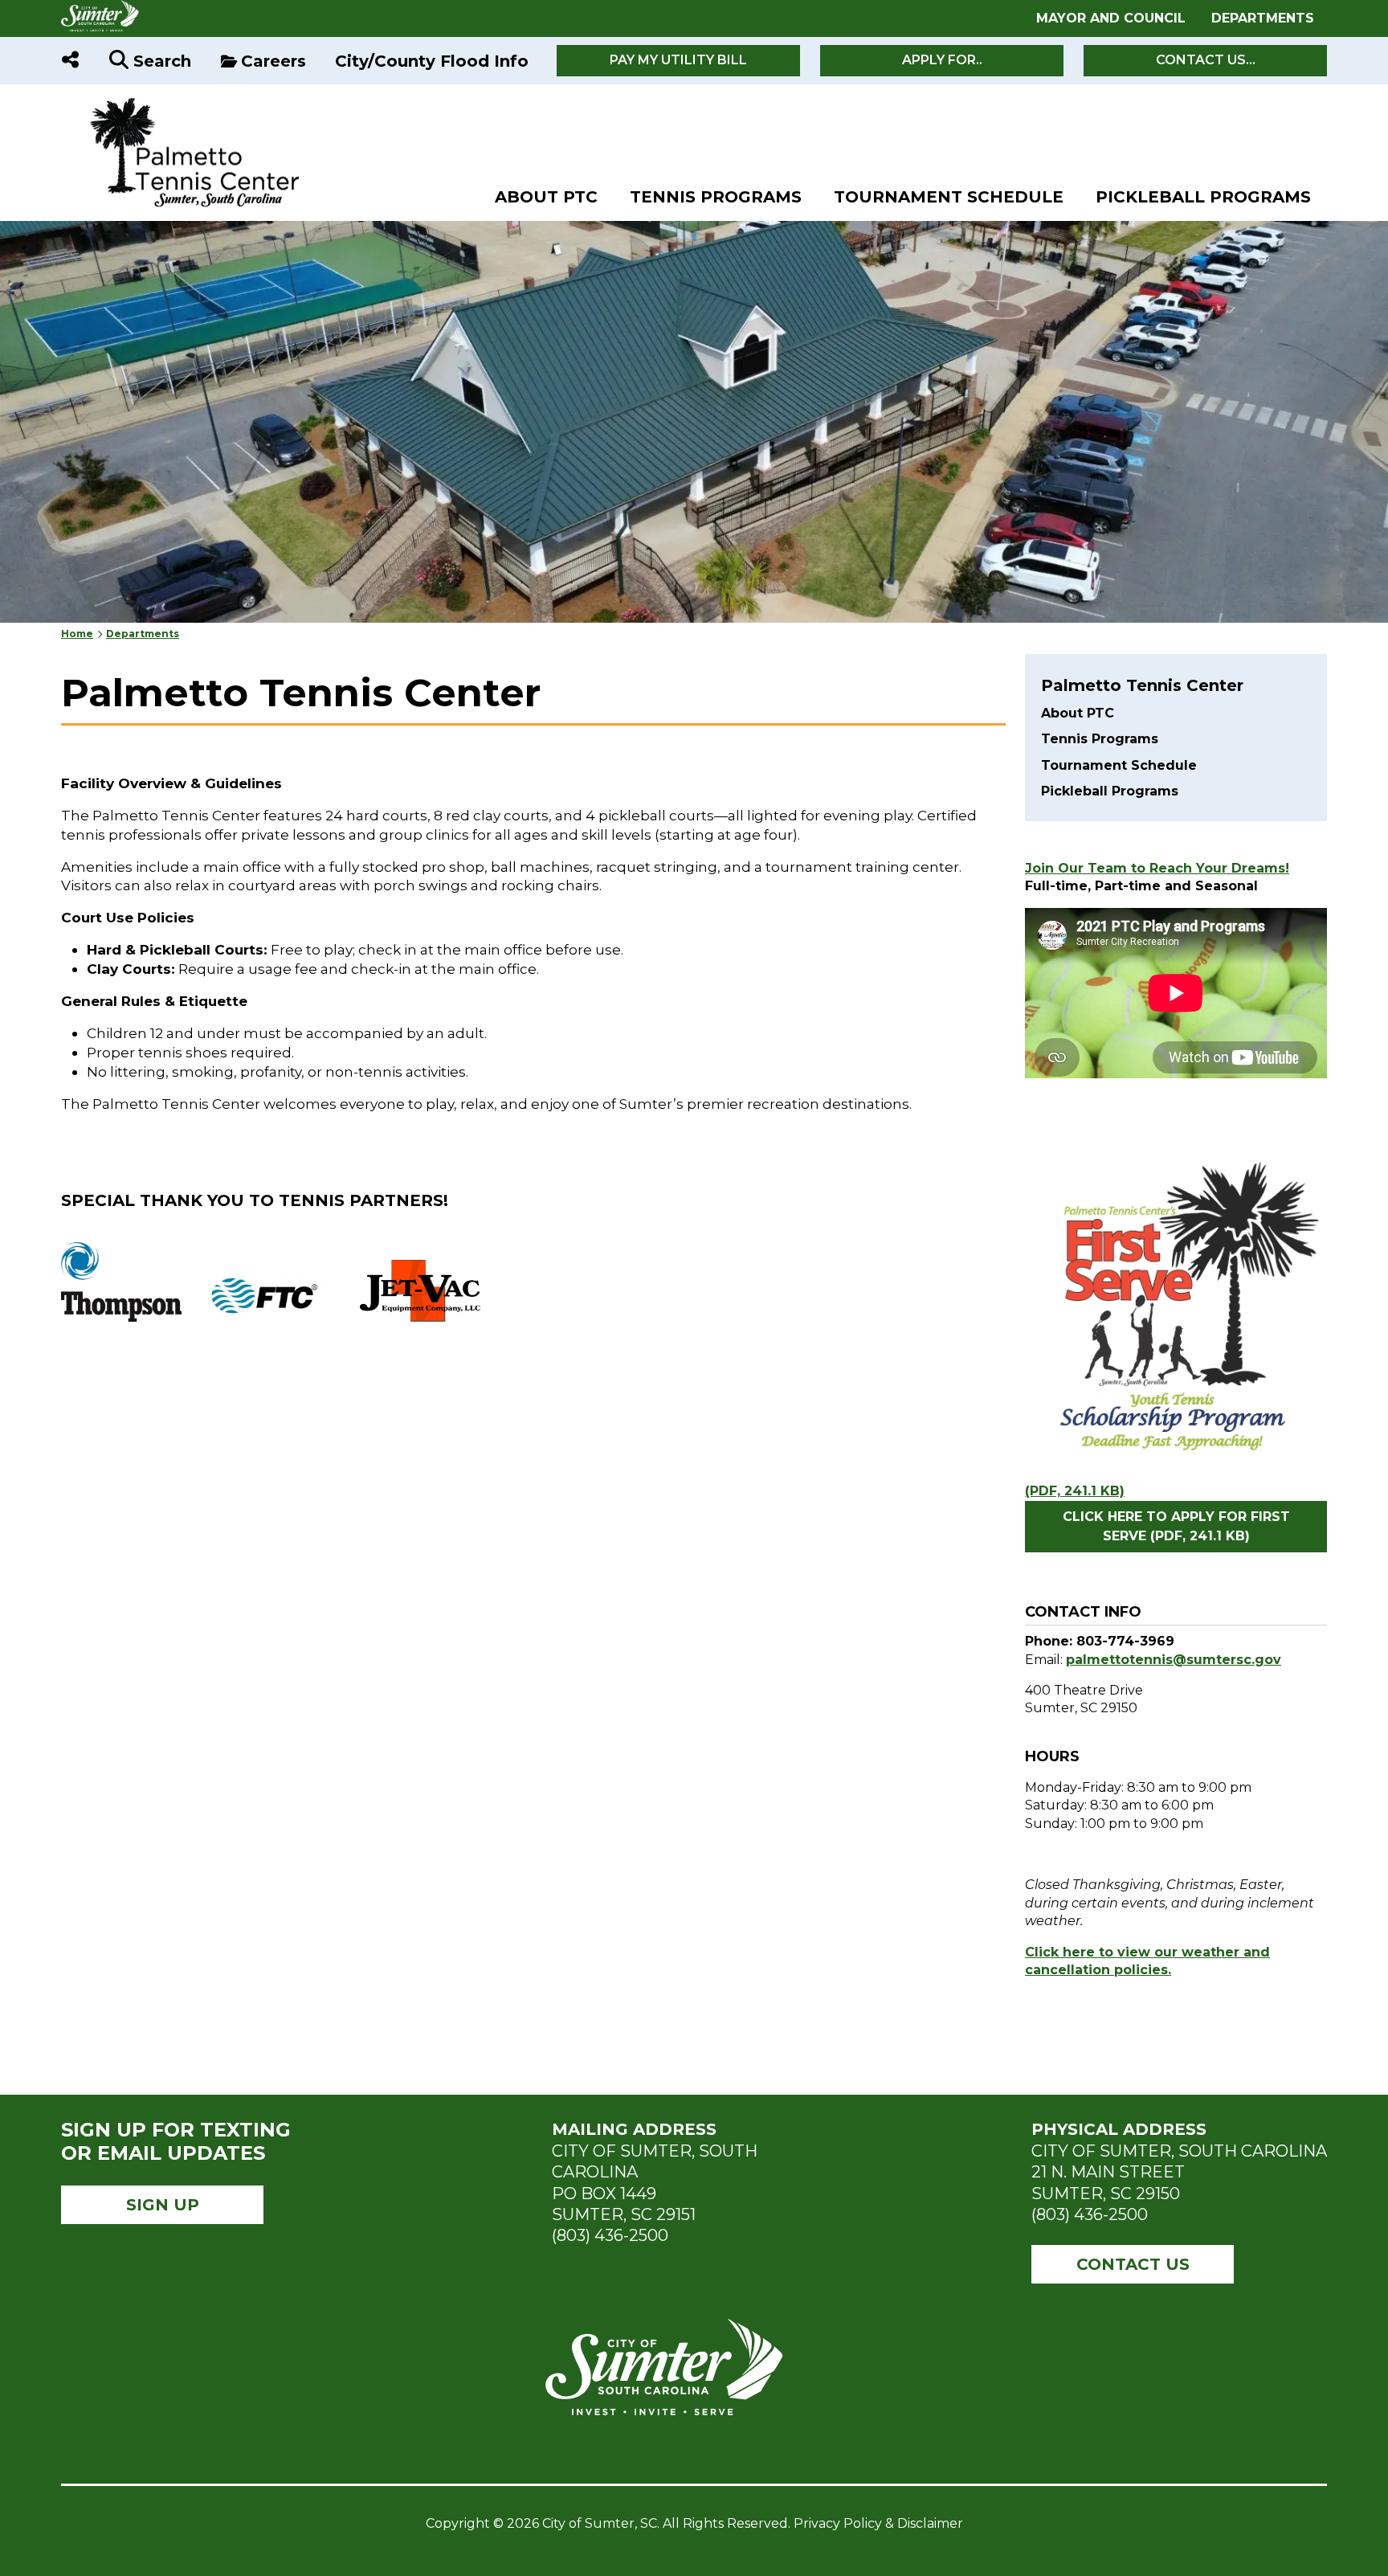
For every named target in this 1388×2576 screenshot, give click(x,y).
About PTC (546, 197)
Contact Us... (1206, 60)
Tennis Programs (716, 197)
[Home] (184, 101)
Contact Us (1133, 2264)
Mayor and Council (1111, 18)
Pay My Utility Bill (678, 60)
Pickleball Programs (1203, 197)
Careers (274, 61)
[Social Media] (70, 61)
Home (77, 634)
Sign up (163, 2205)
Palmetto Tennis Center (1142, 685)
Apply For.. (942, 60)
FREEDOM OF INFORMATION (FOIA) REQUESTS (664, 2296)
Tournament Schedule (949, 197)
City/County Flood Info (432, 61)
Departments (1263, 18)
